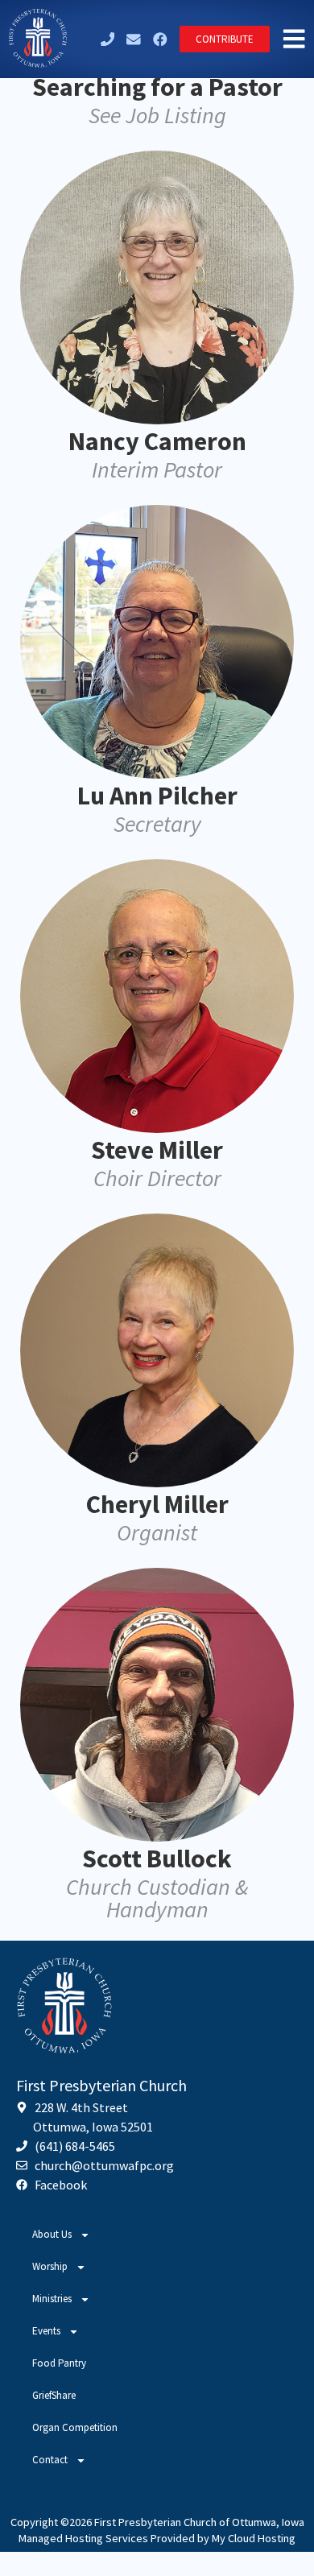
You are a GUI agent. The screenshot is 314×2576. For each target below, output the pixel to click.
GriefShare (54, 2395)
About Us (52, 2234)
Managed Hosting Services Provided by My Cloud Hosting (157, 2538)
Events (46, 2331)
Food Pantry (59, 2363)
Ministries (52, 2299)
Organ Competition (75, 2427)
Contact (50, 2460)
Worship (50, 2266)
